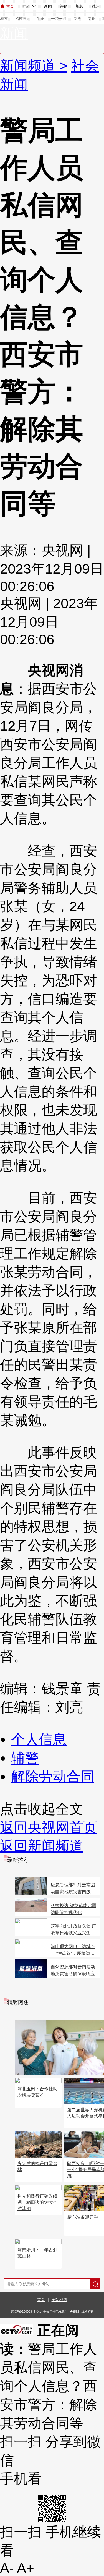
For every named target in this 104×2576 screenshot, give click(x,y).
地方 (4, 19)
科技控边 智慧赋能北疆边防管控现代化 (73, 1909)
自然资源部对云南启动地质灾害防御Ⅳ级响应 (73, 1970)
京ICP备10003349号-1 (26, 2311)
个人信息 (39, 1740)
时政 (26, 6)
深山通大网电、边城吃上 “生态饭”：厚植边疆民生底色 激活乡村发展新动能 (73, 1950)
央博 (77, 19)
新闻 (48, 6)
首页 (10, 6)
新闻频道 (30, 66)
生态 (40, 19)
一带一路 (59, 19)
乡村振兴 (22, 19)
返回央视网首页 (49, 1827)
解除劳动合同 (53, 1777)
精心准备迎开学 (83, 2217)
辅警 (25, 1758)
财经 (95, 6)
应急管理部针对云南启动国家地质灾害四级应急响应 (73, 1889)
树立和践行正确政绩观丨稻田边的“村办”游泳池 (37, 2202)
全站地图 (59, 2300)
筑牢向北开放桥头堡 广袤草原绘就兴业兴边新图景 (73, 1930)
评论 (64, 6)
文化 (92, 19)
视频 (80, 6)
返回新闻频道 (42, 1846)
